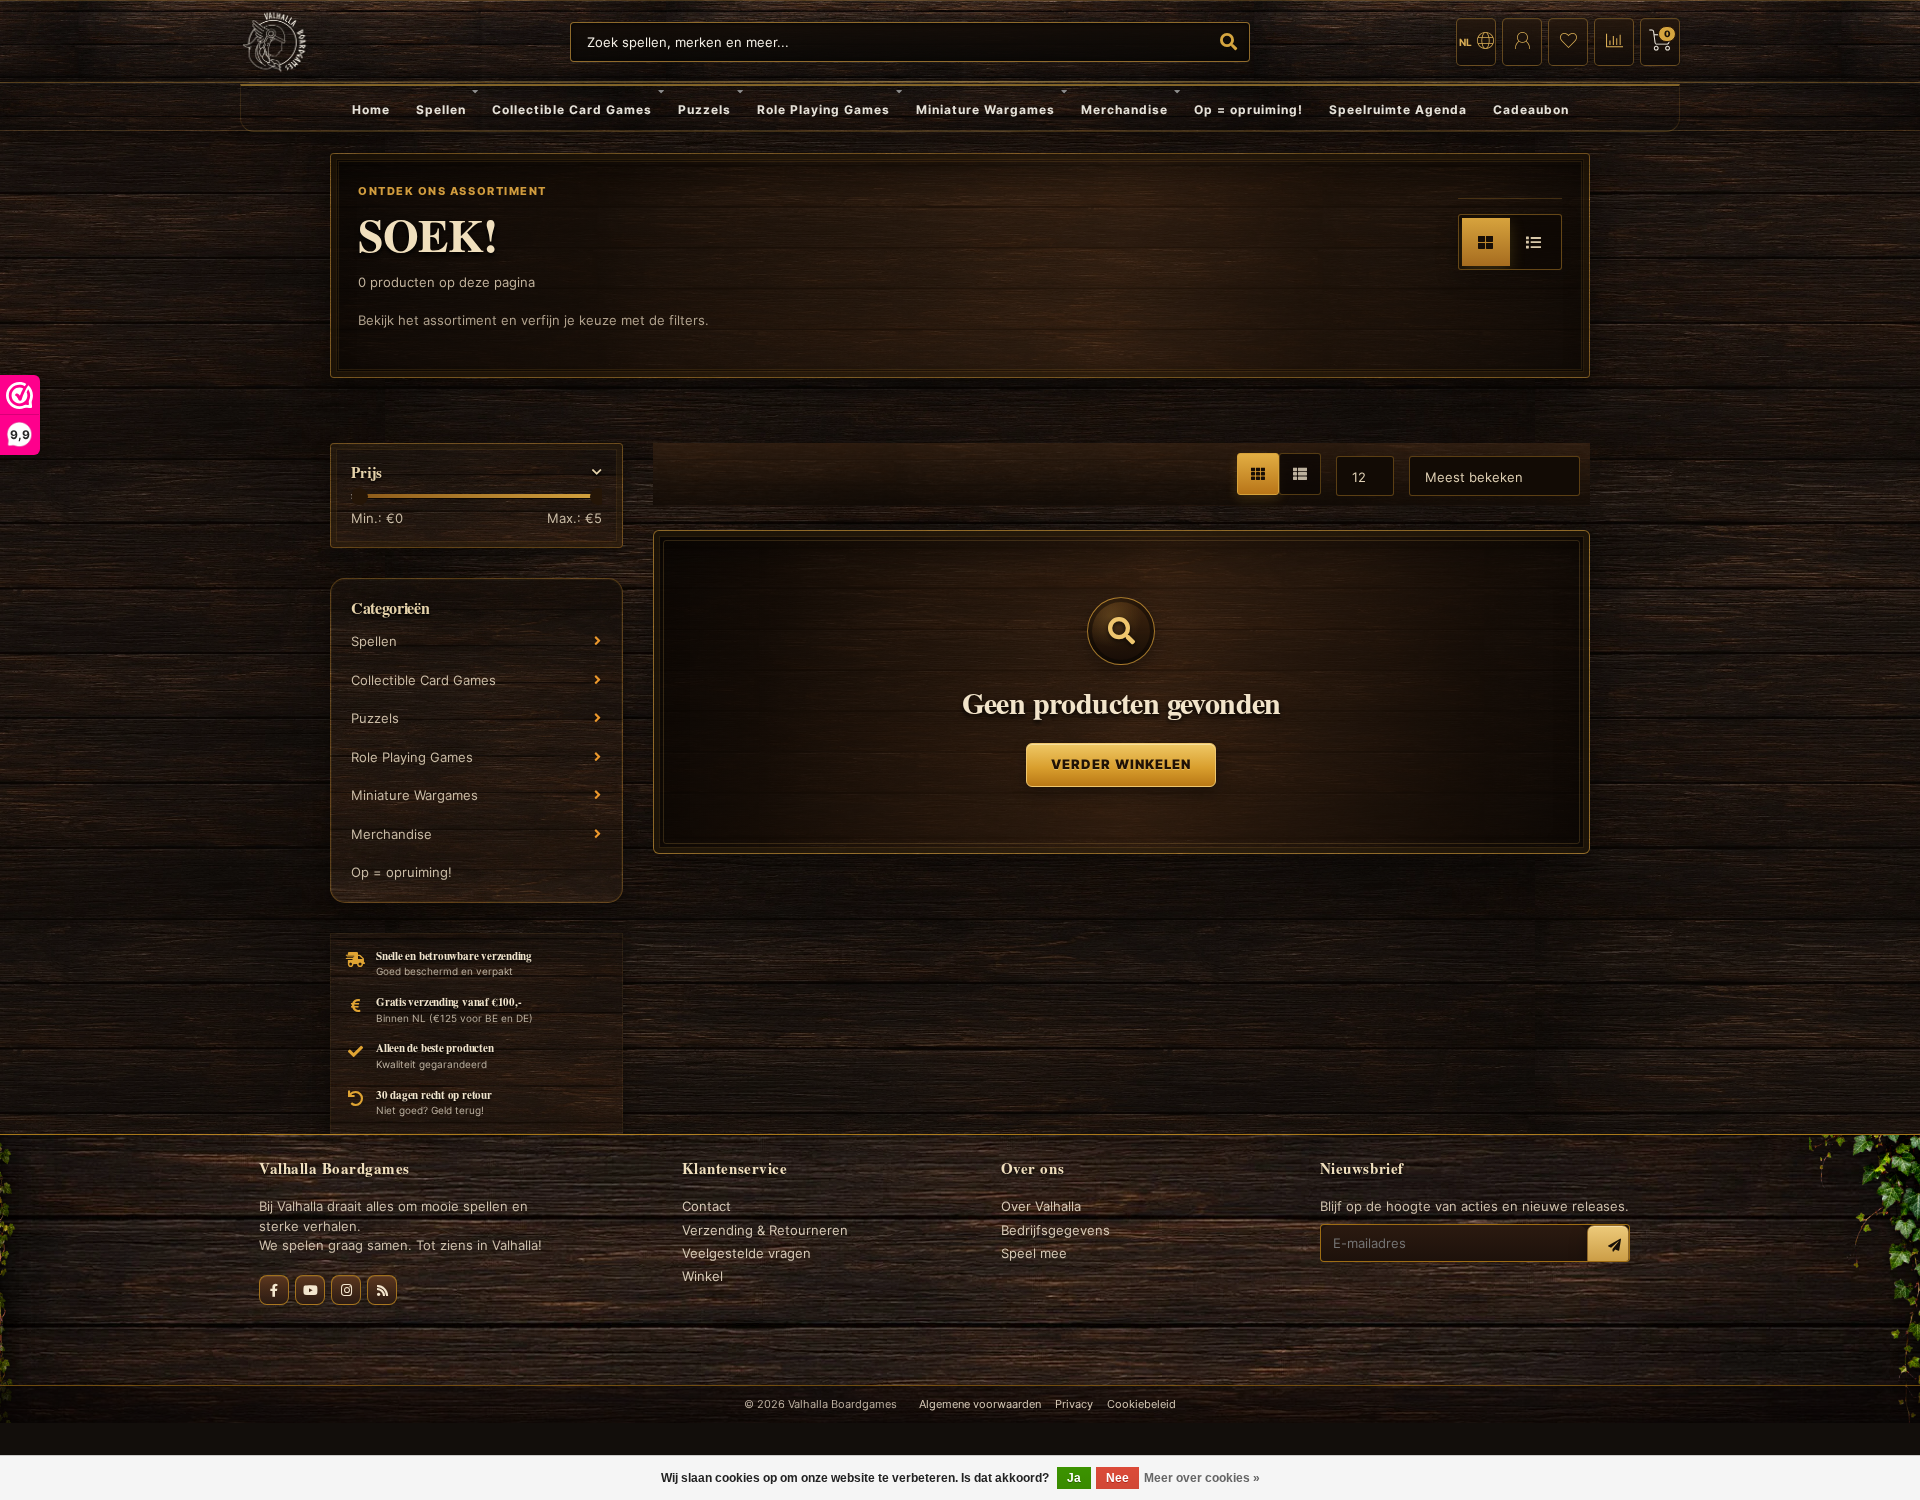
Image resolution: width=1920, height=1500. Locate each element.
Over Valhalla (1041, 1206)
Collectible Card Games (572, 109)
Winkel (702, 1276)
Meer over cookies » (1202, 1478)
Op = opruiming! (1248, 109)
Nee (1117, 1478)
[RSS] (382, 1290)
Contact (706, 1206)
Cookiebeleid (1141, 1404)
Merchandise (1124, 109)
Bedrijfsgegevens (1055, 1230)
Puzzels (704, 109)
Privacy (1074, 1404)
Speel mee (1034, 1253)
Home (371, 109)
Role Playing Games (823, 109)
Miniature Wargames (985, 109)
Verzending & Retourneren (765, 1230)
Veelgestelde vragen (746, 1253)
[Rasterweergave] (1486, 242)
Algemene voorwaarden (980, 1404)
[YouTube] (310, 1290)
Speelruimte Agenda (1398, 109)
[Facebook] (274, 1290)
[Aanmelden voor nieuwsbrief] (1608, 1246)
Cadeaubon (1531, 109)
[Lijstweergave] (1534, 242)
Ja (1074, 1478)
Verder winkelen (1121, 764)
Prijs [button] (366, 472)
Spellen (441, 109)
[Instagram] (346, 1290)
